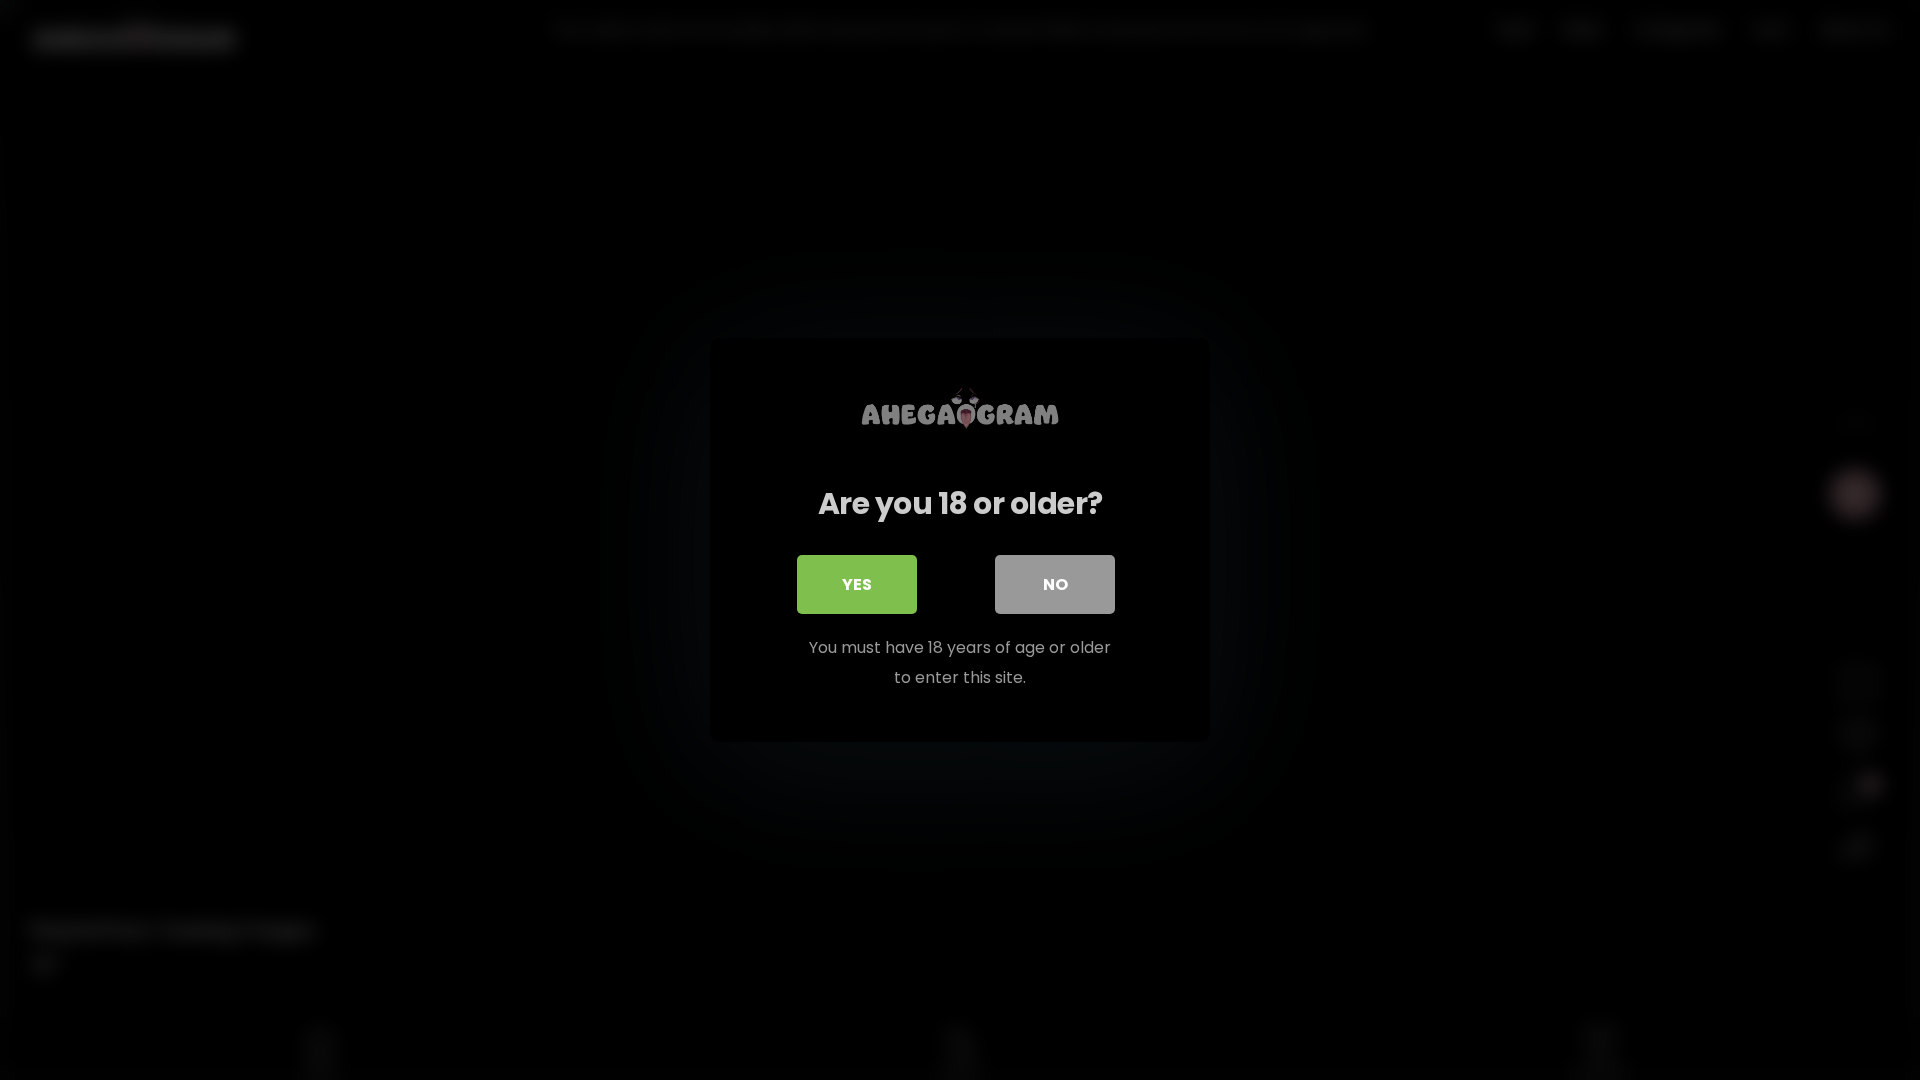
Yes (857, 584)
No (1055, 584)
